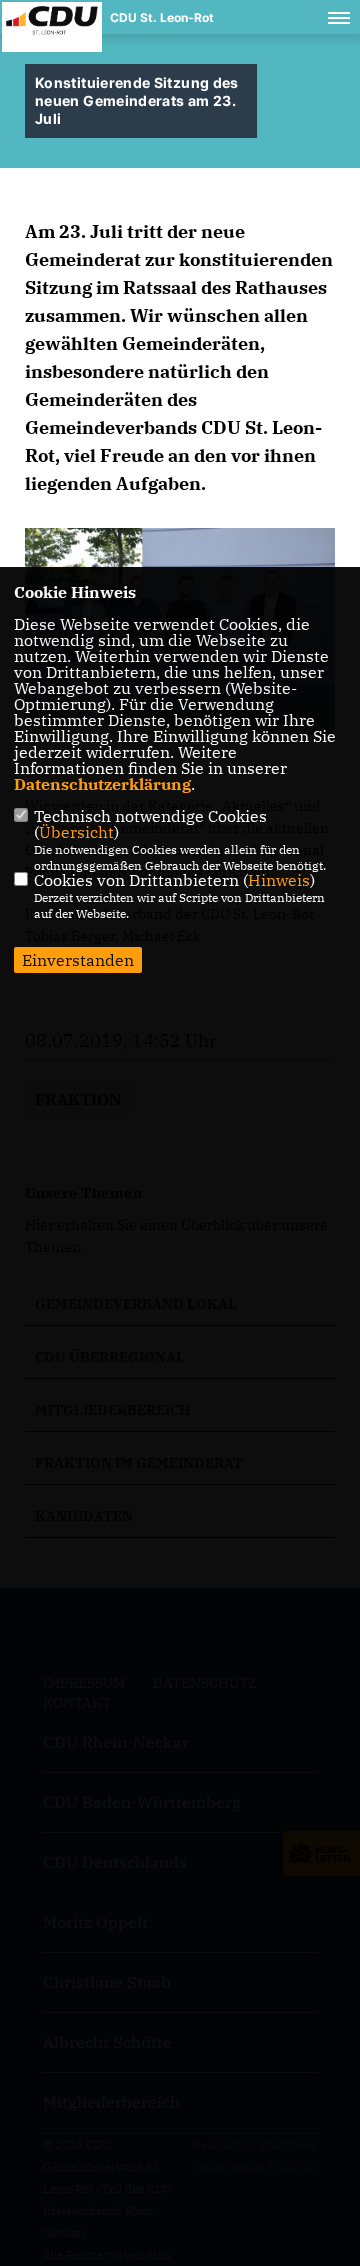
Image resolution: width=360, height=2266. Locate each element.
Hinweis (279, 880)
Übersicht (76, 832)
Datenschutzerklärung (102, 784)
